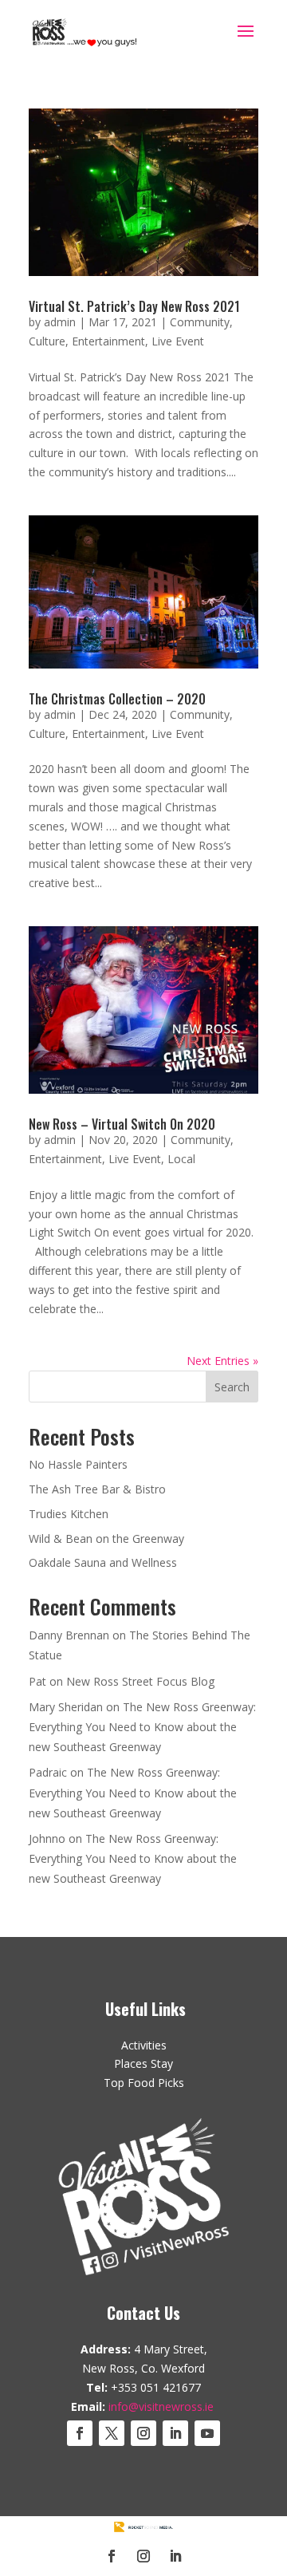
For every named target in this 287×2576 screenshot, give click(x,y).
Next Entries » (222, 1361)
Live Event (178, 341)
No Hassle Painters (78, 1464)
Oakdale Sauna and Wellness (103, 1562)
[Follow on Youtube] (207, 2433)
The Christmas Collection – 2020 (117, 699)
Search (232, 1387)
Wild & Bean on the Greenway (106, 1538)
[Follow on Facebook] (80, 2433)
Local (181, 1159)
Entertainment (108, 341)
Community (200, 322)
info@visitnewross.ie (161, 2406)
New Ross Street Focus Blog (140, 1681)
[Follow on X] (112, 2433)
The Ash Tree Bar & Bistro (97, 1489)
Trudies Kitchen (69, 1514)
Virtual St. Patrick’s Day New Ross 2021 (134, 306)
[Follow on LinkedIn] (175, 2433)
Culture (47, 341)
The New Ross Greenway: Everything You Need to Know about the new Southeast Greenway (142, 1727)
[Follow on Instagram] (143, 2433)
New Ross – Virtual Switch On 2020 (122, 1124)
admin (60, 322)
